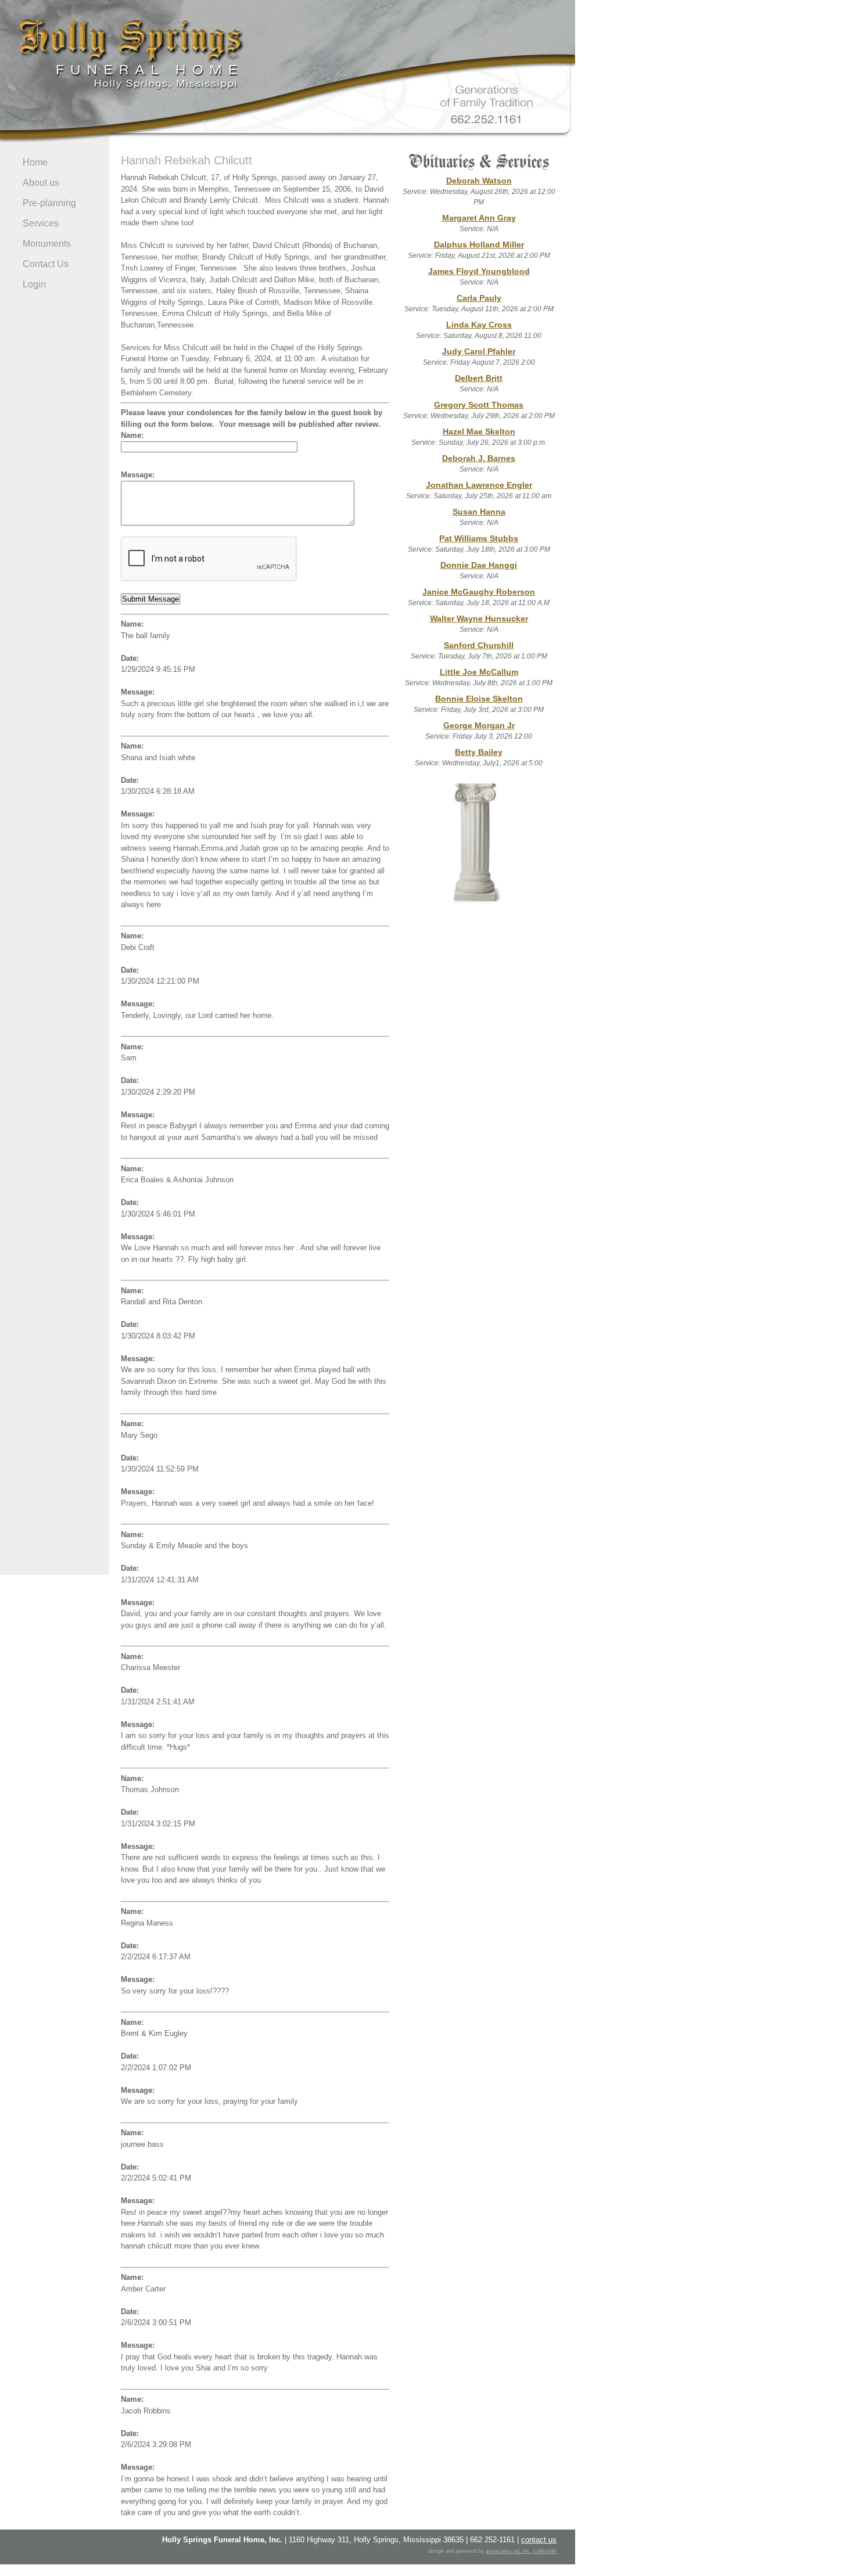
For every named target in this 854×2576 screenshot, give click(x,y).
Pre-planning (49, 203)
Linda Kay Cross (479, 325)
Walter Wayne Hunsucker (479, 618)
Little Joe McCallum (479, 672)
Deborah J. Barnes (479, 458)
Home (35, 162)
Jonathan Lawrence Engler (479, 485)
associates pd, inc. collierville (521, 2551)
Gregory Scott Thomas (479, 405)
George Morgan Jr (479, 725)
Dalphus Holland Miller (479, 244)
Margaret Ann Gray (479, 218)
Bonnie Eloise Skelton (479, 699)
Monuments (47, 244)
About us (41, 183)
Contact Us (46, 264)
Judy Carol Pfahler (479, 351)
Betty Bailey (479, 752)
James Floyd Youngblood (479, 271)
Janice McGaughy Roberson (479, 592)
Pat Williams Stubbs (479, 538)
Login (34, 284)
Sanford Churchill (479, 645)
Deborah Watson (479, 181)
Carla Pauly (479, 298)
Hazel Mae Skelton (479, 431)
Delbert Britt (479, 378)
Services (41, 223)
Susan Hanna (479, 512)
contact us (539, 2540)
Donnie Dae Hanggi (479, 565)
